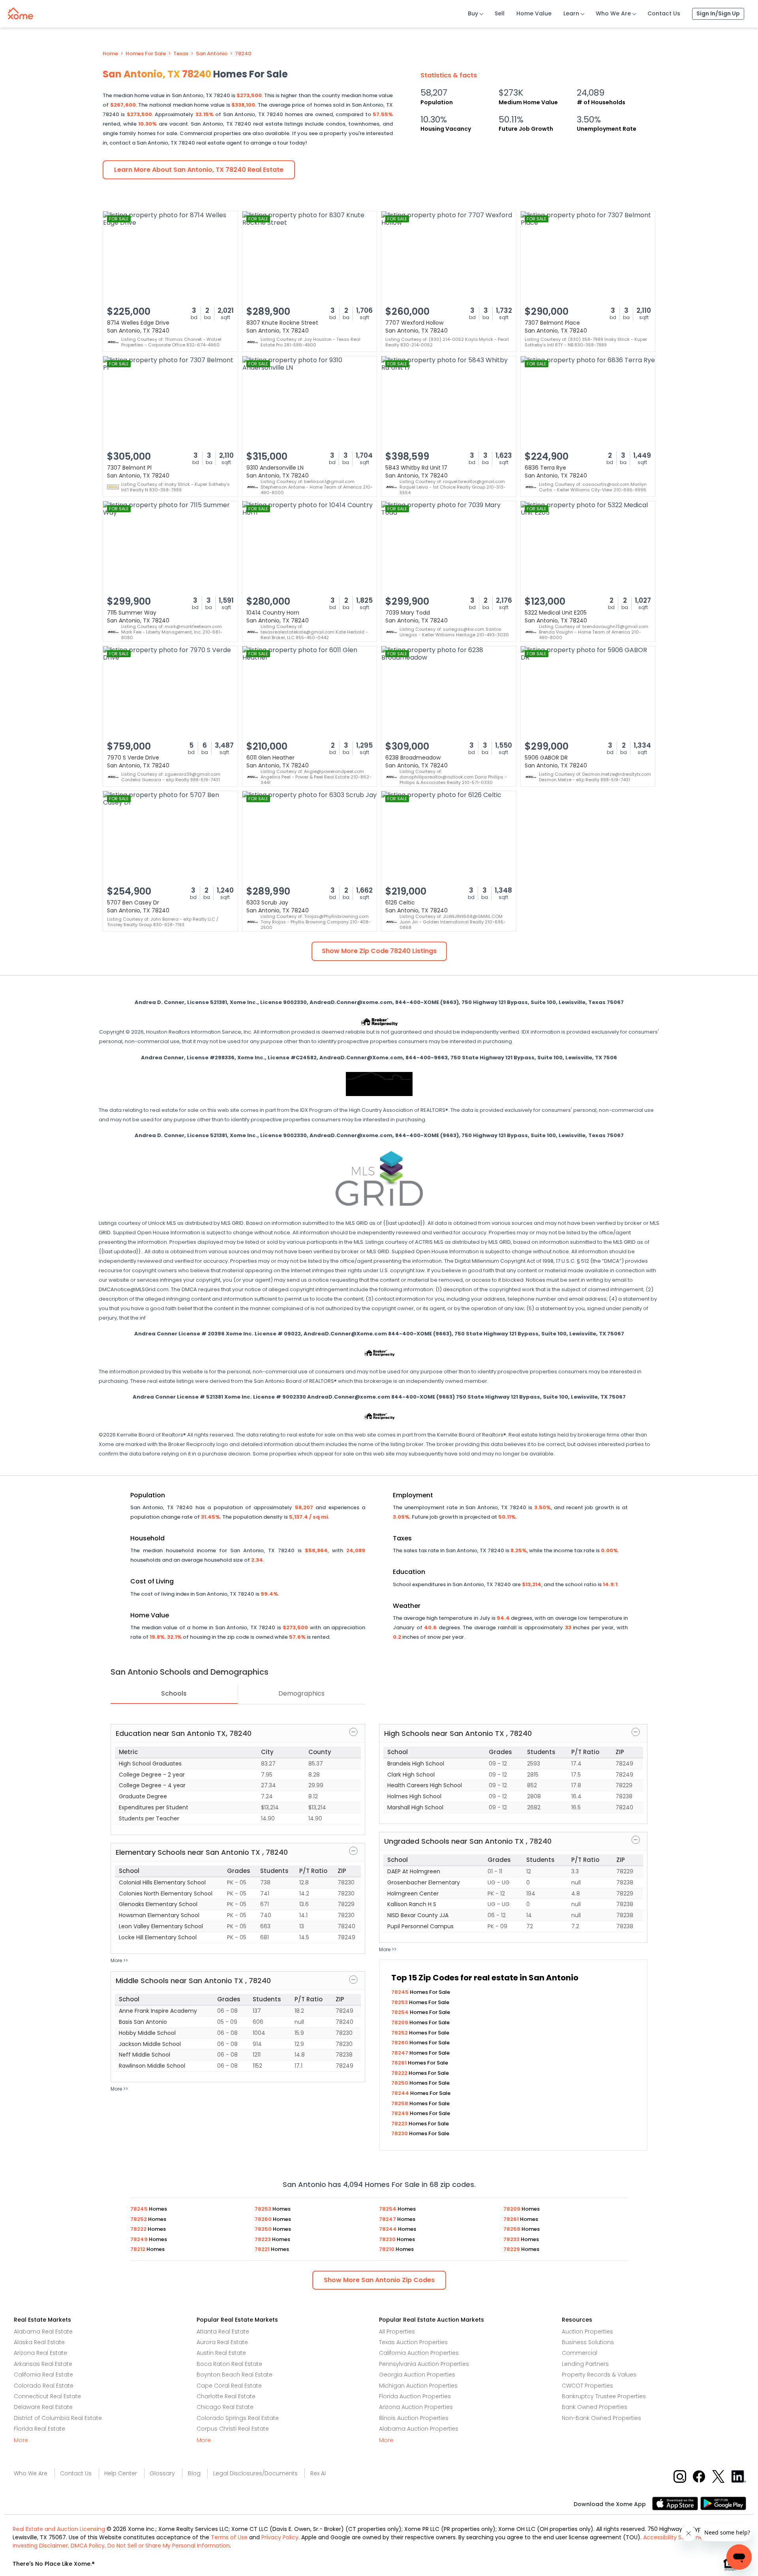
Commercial (580, 2353)
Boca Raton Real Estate (229, 2364)
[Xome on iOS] (676, 2503)
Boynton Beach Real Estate (235, 2375)
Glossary (162, 2473)
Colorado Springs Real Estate (238, 2418)
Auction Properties (587, 2332)
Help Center (121, 2473)
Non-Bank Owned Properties (601, 2418)
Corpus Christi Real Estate (233, 2429)
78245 (401, 1992)
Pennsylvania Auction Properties (424, 2364)
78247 (400, 2053)
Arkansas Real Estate (43, 2364)
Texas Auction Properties (413, 2342)
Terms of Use (229, 2537)
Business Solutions (588, 2342)
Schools (174, 1693)
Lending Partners (585, 2364)
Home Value (534, 13)
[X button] (719, 2476)
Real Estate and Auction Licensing (59, 2529)
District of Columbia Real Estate (58, 2418)
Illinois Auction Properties (414, 2418)
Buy (473, 13)
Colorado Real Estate (44, 2386)
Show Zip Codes (379, 2280)
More (21, 2440)
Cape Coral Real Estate (229, 2386)
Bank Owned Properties (595, 2407)
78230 (400, 2133)
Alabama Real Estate (43, 2332)
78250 (400, 2083)
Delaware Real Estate (43, 2407)
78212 (138, 2249)
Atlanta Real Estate (223, 2332)
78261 (400, 2063)
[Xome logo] (21, 12)
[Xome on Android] (723, 2503)
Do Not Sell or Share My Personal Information (169, 2546)
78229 (512, 2249)
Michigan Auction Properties (418, 2386)
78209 (400, 2022)
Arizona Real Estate (40, 2353)
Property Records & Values (599, 2375)
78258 (400, 2103)
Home (110, 54)
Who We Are (613, 13)
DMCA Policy (88, 2546)
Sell (500, 13)
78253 (400, 2002)
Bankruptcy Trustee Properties (604, 2396)
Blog (194, 2473)
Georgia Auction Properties (417, 2375)
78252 (400, 2033)
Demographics (301, 1693)
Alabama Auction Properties (419, 2429)
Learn (571, 13)
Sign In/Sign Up (718, 13)
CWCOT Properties (587, 2386)
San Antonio (212, 54)
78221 (263, 2249)
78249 (401, 2113)
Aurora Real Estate (222, 2342)
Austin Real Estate (221, 2353)
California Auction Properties (419, 2353)
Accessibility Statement (676, 2537)
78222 (400, 2073)
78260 (400, 2043)
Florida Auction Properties (415, 2396)
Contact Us (664, 13)
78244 (401, 2093)
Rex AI (318, 2473)
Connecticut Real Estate (47, 2396)
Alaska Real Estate (39, 2342)
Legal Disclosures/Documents (255, 2473)
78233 (512, 2239)
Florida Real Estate (39, 2429)
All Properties (397, 2332)
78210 (387, 2249)
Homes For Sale (146, 54)
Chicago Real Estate (225, 2407)
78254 (401, 2012)
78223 (400, 2124)
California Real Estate (43, 2375)
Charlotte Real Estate (226, 2396)
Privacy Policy (280, 2537)
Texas (181, 54)
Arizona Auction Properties (416, 2407)
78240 (243, 54)
